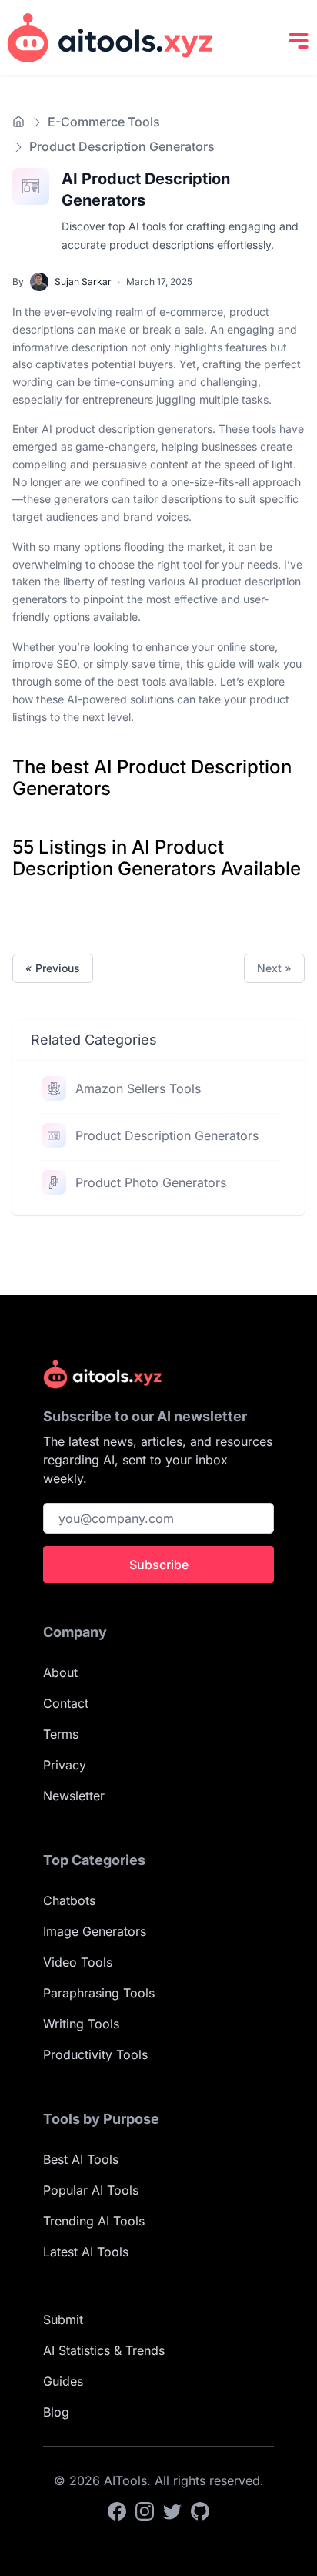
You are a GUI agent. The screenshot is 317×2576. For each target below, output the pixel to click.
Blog (56, 2412)
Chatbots (69, 1900)
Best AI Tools (81, 2159)
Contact (66, 1703)
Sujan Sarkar (83, 282)
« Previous (53, 968)
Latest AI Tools (86, 2252)
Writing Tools (81, 2024)
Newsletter (74, 1796)
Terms (61, 1734)
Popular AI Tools (91, 2190)
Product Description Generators (167, 1135)
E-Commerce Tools (104, 122)
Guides (63, 2381)
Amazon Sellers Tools (138, 1088)
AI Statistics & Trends (104, 2350)
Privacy (65, 1765)
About (60, 1672)
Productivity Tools (95, 2054)
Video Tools (78, 1962)
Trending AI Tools (94, 2221)
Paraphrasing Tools (99, 1993)
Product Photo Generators (151, 1182)
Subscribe (159, 1565)
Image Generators (95, 1931)
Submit (63, 2319)
